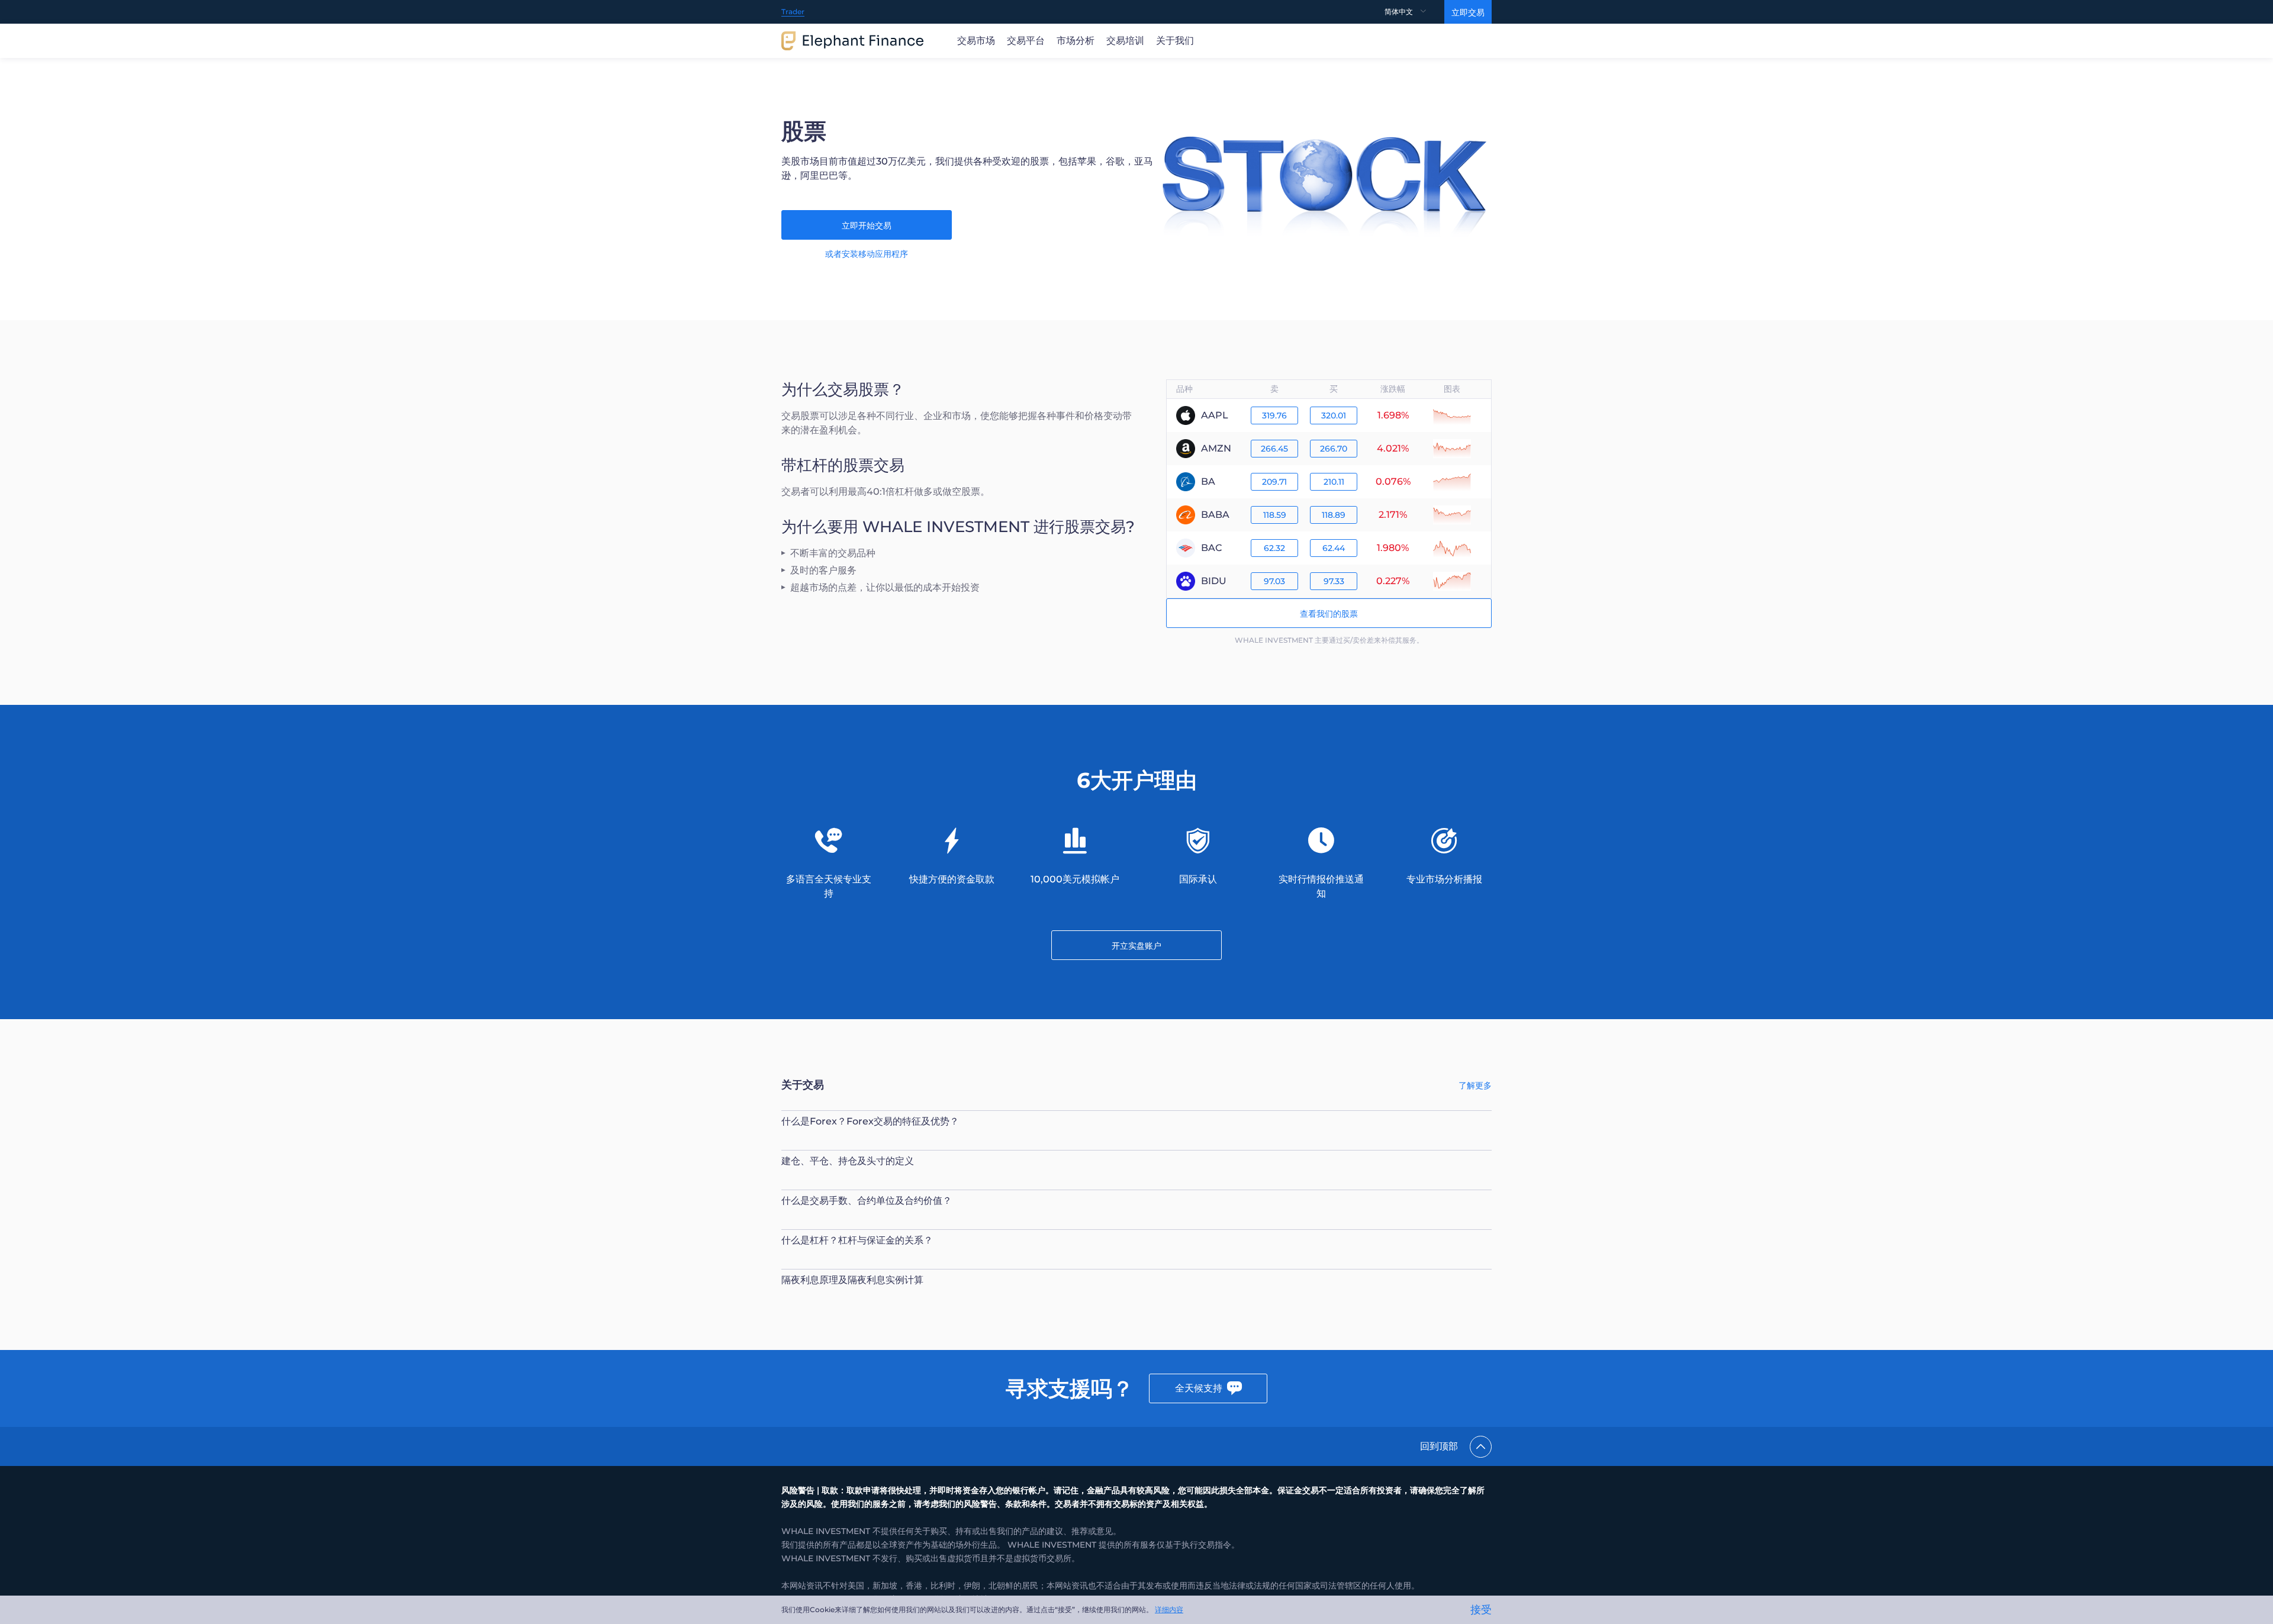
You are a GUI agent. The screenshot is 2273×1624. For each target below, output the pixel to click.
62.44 (1334, 548)
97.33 (1334, 581)
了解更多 (1475, 1085)
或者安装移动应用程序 (867, 254)
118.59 (1275, 515)
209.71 (1274, 482)
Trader (793, 12)
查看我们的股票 (1329, 614)
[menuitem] (1414, 12)
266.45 (1274, 449)
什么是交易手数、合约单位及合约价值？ (867, 1201)
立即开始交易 (867, 225)
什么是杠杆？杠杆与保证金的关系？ (857, 1240)
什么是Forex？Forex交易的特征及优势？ (870, 1121)
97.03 (1274, 581)
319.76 (1274, 415)
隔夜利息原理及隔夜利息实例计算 (852, 1280)
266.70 (1334, 449)
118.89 (1334, 515)
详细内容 (1169, 1609)
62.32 (1274, 548)
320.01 (1334, 415)
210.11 (1334, 482)
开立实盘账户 (1136, 946)
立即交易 (1468, 12)
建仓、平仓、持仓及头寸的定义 (848, 1161)
